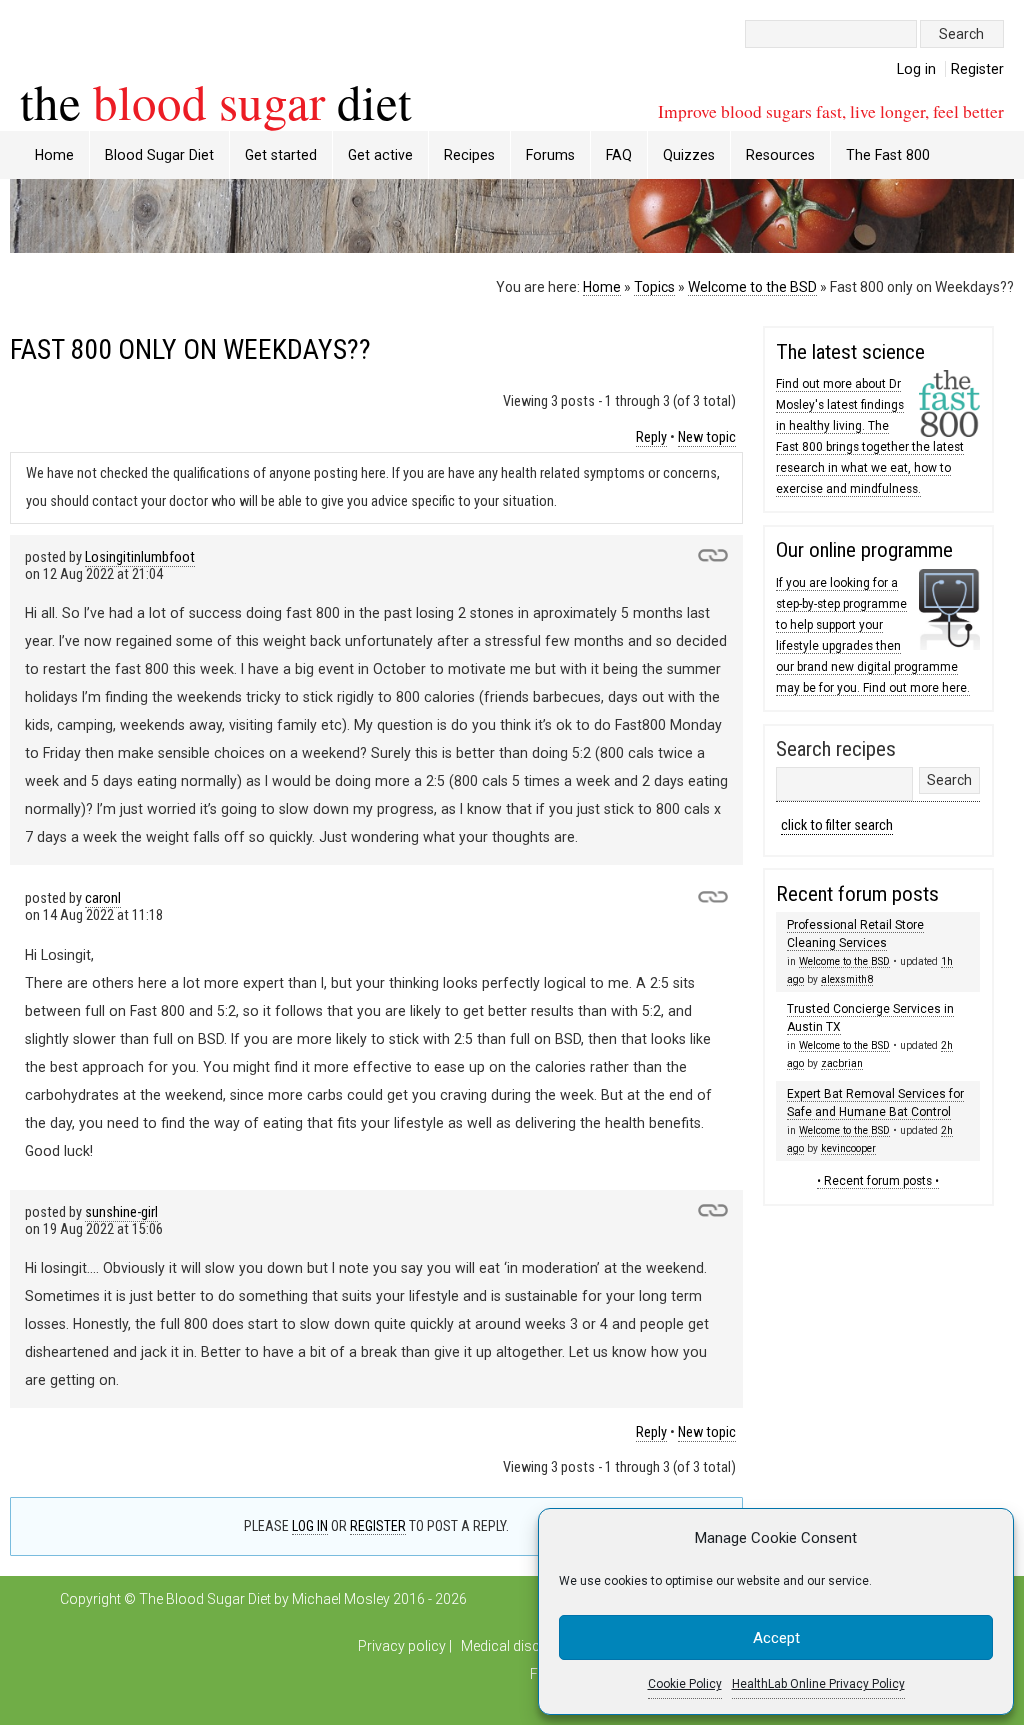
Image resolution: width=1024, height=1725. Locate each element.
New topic (707, 437)
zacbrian (842, 1063)
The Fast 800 (888, 155)
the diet (216, 101)
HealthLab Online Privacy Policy (818, 1684)
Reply (651, 437)
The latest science (850, 352)
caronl (103, 898)
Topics (654, 287)
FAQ (619, 155)
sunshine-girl (121, 1212)
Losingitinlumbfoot (140, 557)
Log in (916, 69)
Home (54, 155)
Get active (380, 155)
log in (310, 1526)
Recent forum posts (857, 894)
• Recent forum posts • (878, 1181)
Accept (776, 1638)
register (378, 1526)
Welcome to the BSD (752, 287)
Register (977, 69)
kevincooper (848, 1148)
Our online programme (864, 550)
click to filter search (837, 825)
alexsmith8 (847, 979)
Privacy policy (402, 1646)
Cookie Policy (685, 1684)
